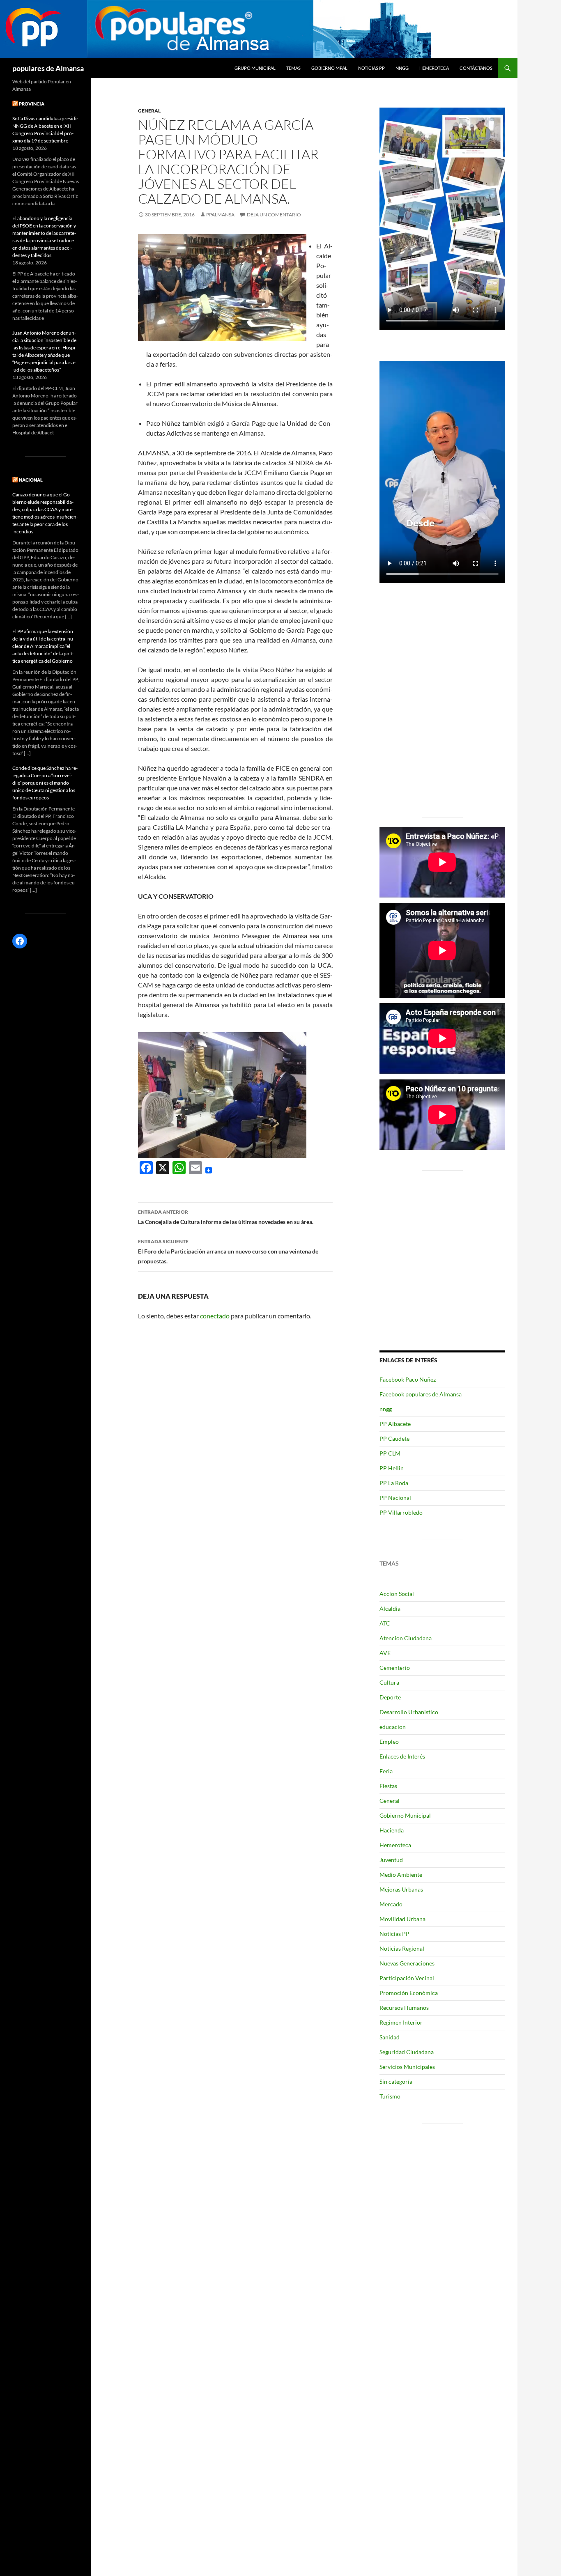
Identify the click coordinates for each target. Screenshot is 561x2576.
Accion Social (397, 1594)
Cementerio (395, 1668)
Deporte (390, 1697)
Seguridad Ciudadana (407, 2052)
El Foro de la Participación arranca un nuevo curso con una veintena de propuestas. (228, 1251)
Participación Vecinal (407, 1978)
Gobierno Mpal (329, 68)
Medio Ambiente (401, 1875)
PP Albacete (395, 1424)
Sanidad (390, 2037)
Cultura (389, 1682)
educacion (393, 1727)
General (149, 111)
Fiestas (388, 1786)
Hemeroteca (434, 68)
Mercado (391, 1904)
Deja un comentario (274, 215)
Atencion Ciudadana (406, 1638)
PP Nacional (395, 1498)
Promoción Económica (409, 1993)
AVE (385, 1653)
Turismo (390, 2096)
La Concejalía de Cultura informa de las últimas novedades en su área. (226, 1217)
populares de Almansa (48, 68)
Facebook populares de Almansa (421, 1394)
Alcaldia (390, 1608)
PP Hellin (392, 1468)
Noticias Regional (402, 1948)
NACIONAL (31, 480)
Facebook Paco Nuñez (408, 1379)
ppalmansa (220, 215)
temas (293, 68)
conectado (215, 1316)
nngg (402, 68)
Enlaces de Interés (402, 1756)
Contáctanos (476, 68)
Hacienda (392, 1830)
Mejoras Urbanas (401, 1889)
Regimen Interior (401, 2022)
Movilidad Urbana (402, 1919)
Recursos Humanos (404, 2008)
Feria (386, 1771)
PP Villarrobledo (401, 1512)
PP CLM (390, 1453)
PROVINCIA (32, 104)
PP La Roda (394, 1483)
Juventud (391, 1860)
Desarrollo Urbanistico (409, 1712)
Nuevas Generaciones (407, 1963)
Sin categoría (396, 2081)
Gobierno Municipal (405, 1815)
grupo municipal (255, 68)
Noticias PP (371, 68)
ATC (385, 1623)
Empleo (389, 1741)
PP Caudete (394, 1438)
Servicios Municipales (407, 2067)
